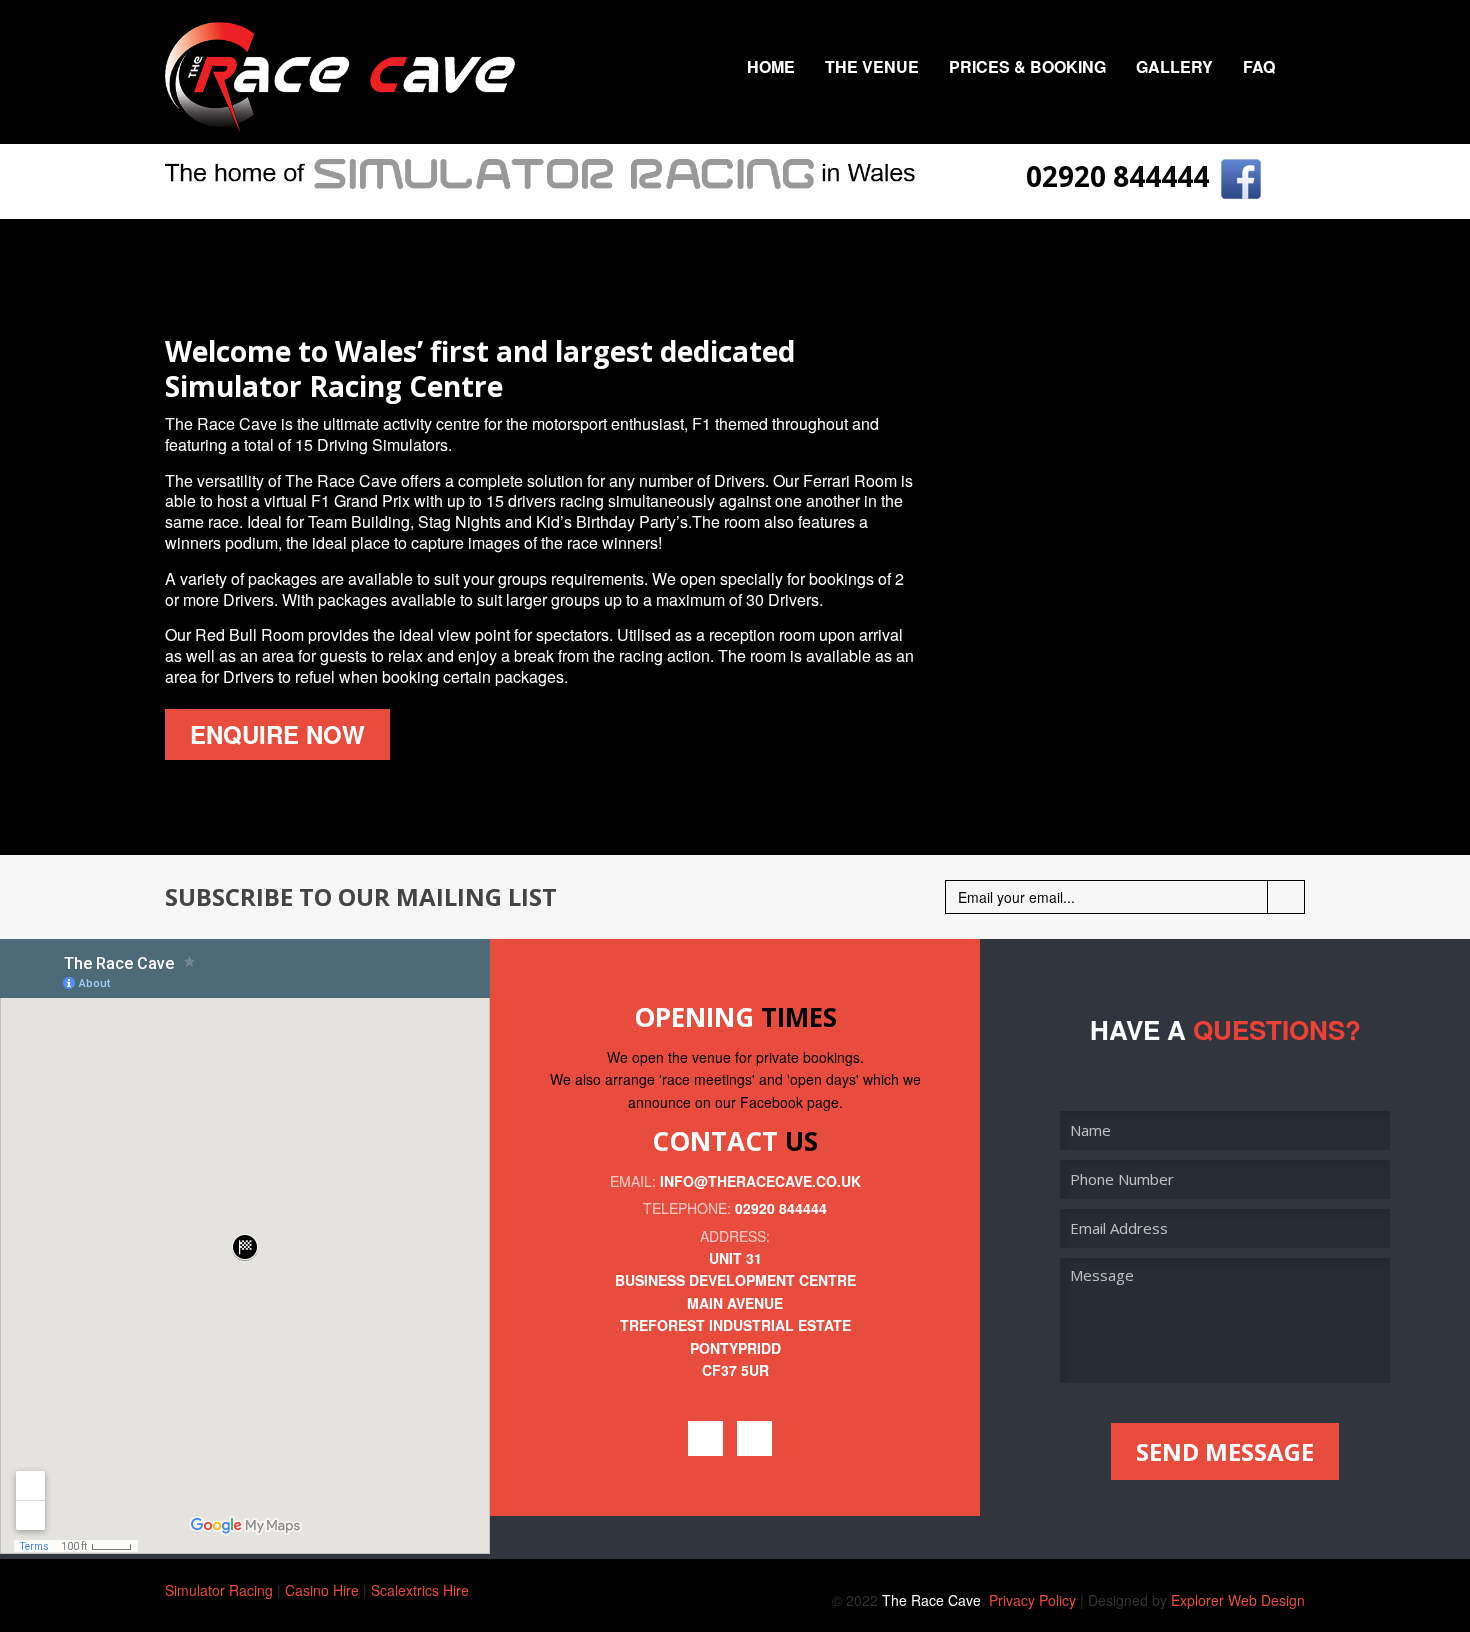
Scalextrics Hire (420, 1590)
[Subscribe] (1286, 897)
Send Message (1225, 1451)
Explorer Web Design (1238, 1600)
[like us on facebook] (1241, 176)
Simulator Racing (219, 1590)
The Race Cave (931, 1600)
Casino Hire (322, 1590)
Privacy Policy (1032, 1600)
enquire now (277, 734)
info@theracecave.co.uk (760, 1181)
